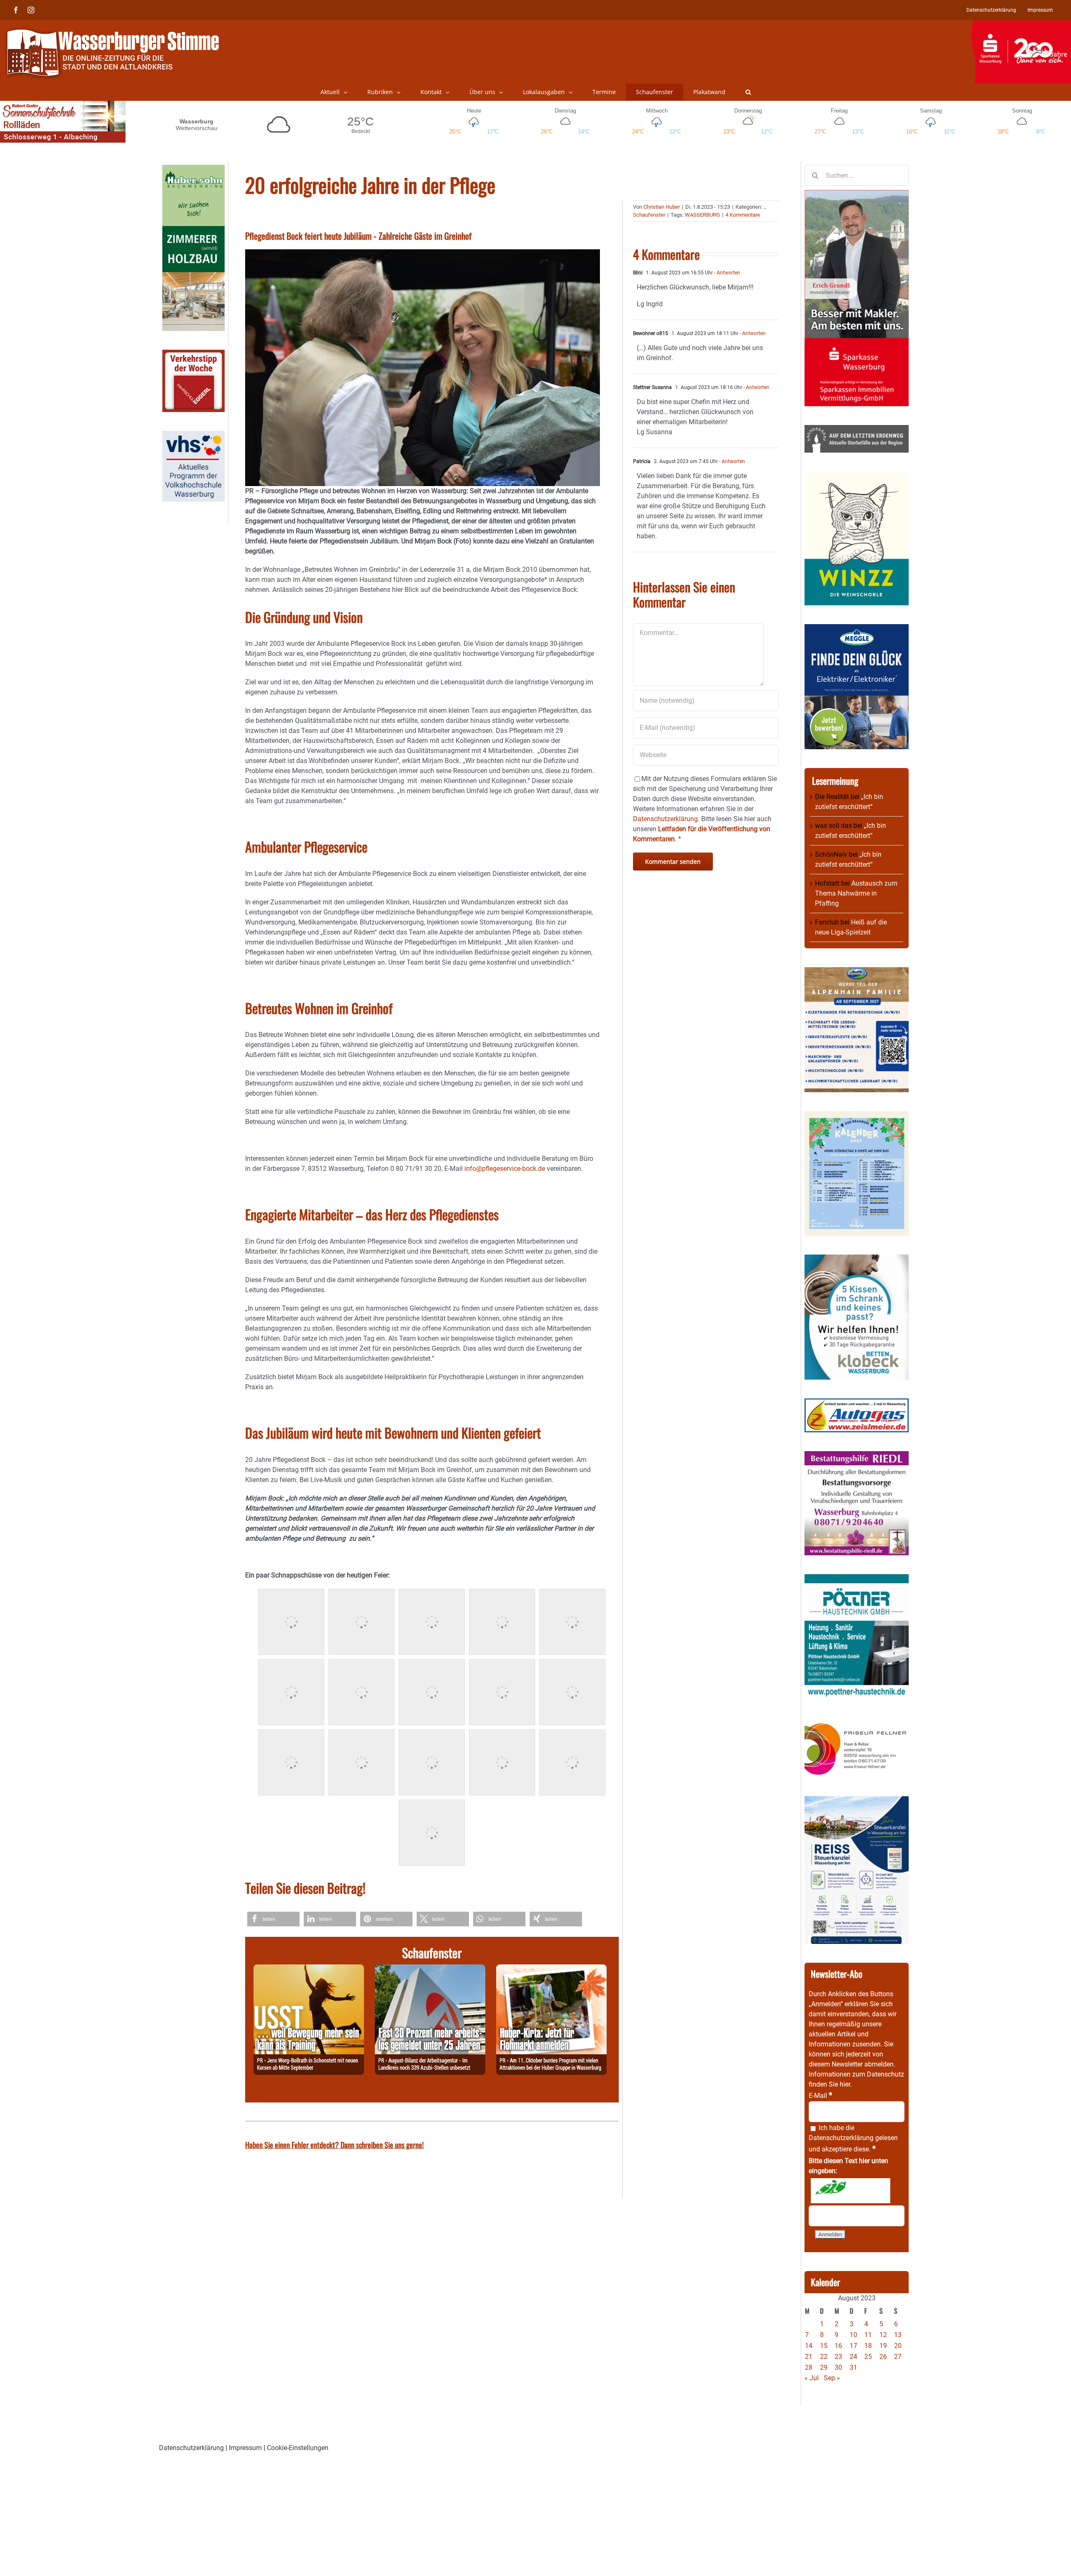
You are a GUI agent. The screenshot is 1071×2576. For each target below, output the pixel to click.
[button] (748, 92)
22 (824, 2357)
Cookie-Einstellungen (298, 2448)
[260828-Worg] (309, 1969)
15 (824, 2346)
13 (898, 2335)
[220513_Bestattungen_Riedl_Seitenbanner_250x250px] (857, 1456)
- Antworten (726, 273)
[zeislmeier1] (857, 1403)
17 (853, 2346)
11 (868, 2335)
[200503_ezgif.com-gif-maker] (857, 1259)
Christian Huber (662, 207)
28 (809, 2367)
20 (898, 2346)
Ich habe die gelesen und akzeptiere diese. (853, 2138)
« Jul (812, 2378)
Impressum (245, 2448)
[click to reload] (851, 2191)
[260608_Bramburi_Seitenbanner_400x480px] (857, 1116)
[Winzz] (857, 476)
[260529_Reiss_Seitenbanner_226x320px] (857, 1801)
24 (853, 2357)
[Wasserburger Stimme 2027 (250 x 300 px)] (857, 972)
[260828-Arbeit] (430, 1969)
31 (853, 2367)
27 (898, 2357)
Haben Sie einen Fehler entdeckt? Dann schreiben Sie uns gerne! (334, 2145)
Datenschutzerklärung (841, 2138)
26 (883, 2357)
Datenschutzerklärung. (666, 819)
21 (809, 2357)
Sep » (832, 2378)
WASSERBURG (702, 215)
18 (868, 2346)
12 (883, 2335)
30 (838, 2367)
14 (809, 2346)
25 (868, 2357)
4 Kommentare (743, 215)
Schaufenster (649, 215)
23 (838, 2357)
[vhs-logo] (193, 436)
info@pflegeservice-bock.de (505, 1169)
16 (838, 2346)
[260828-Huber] (551, 1969)
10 (853, 2335)
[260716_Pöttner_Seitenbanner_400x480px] (857, 1579)
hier (845, 2084)
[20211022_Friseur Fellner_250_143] (857, 1723)
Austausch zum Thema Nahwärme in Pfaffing (856, 893)
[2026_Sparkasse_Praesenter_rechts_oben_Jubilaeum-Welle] (1021, 25)
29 (824, 2367)
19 (883, 2346)
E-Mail (820, 2096)
